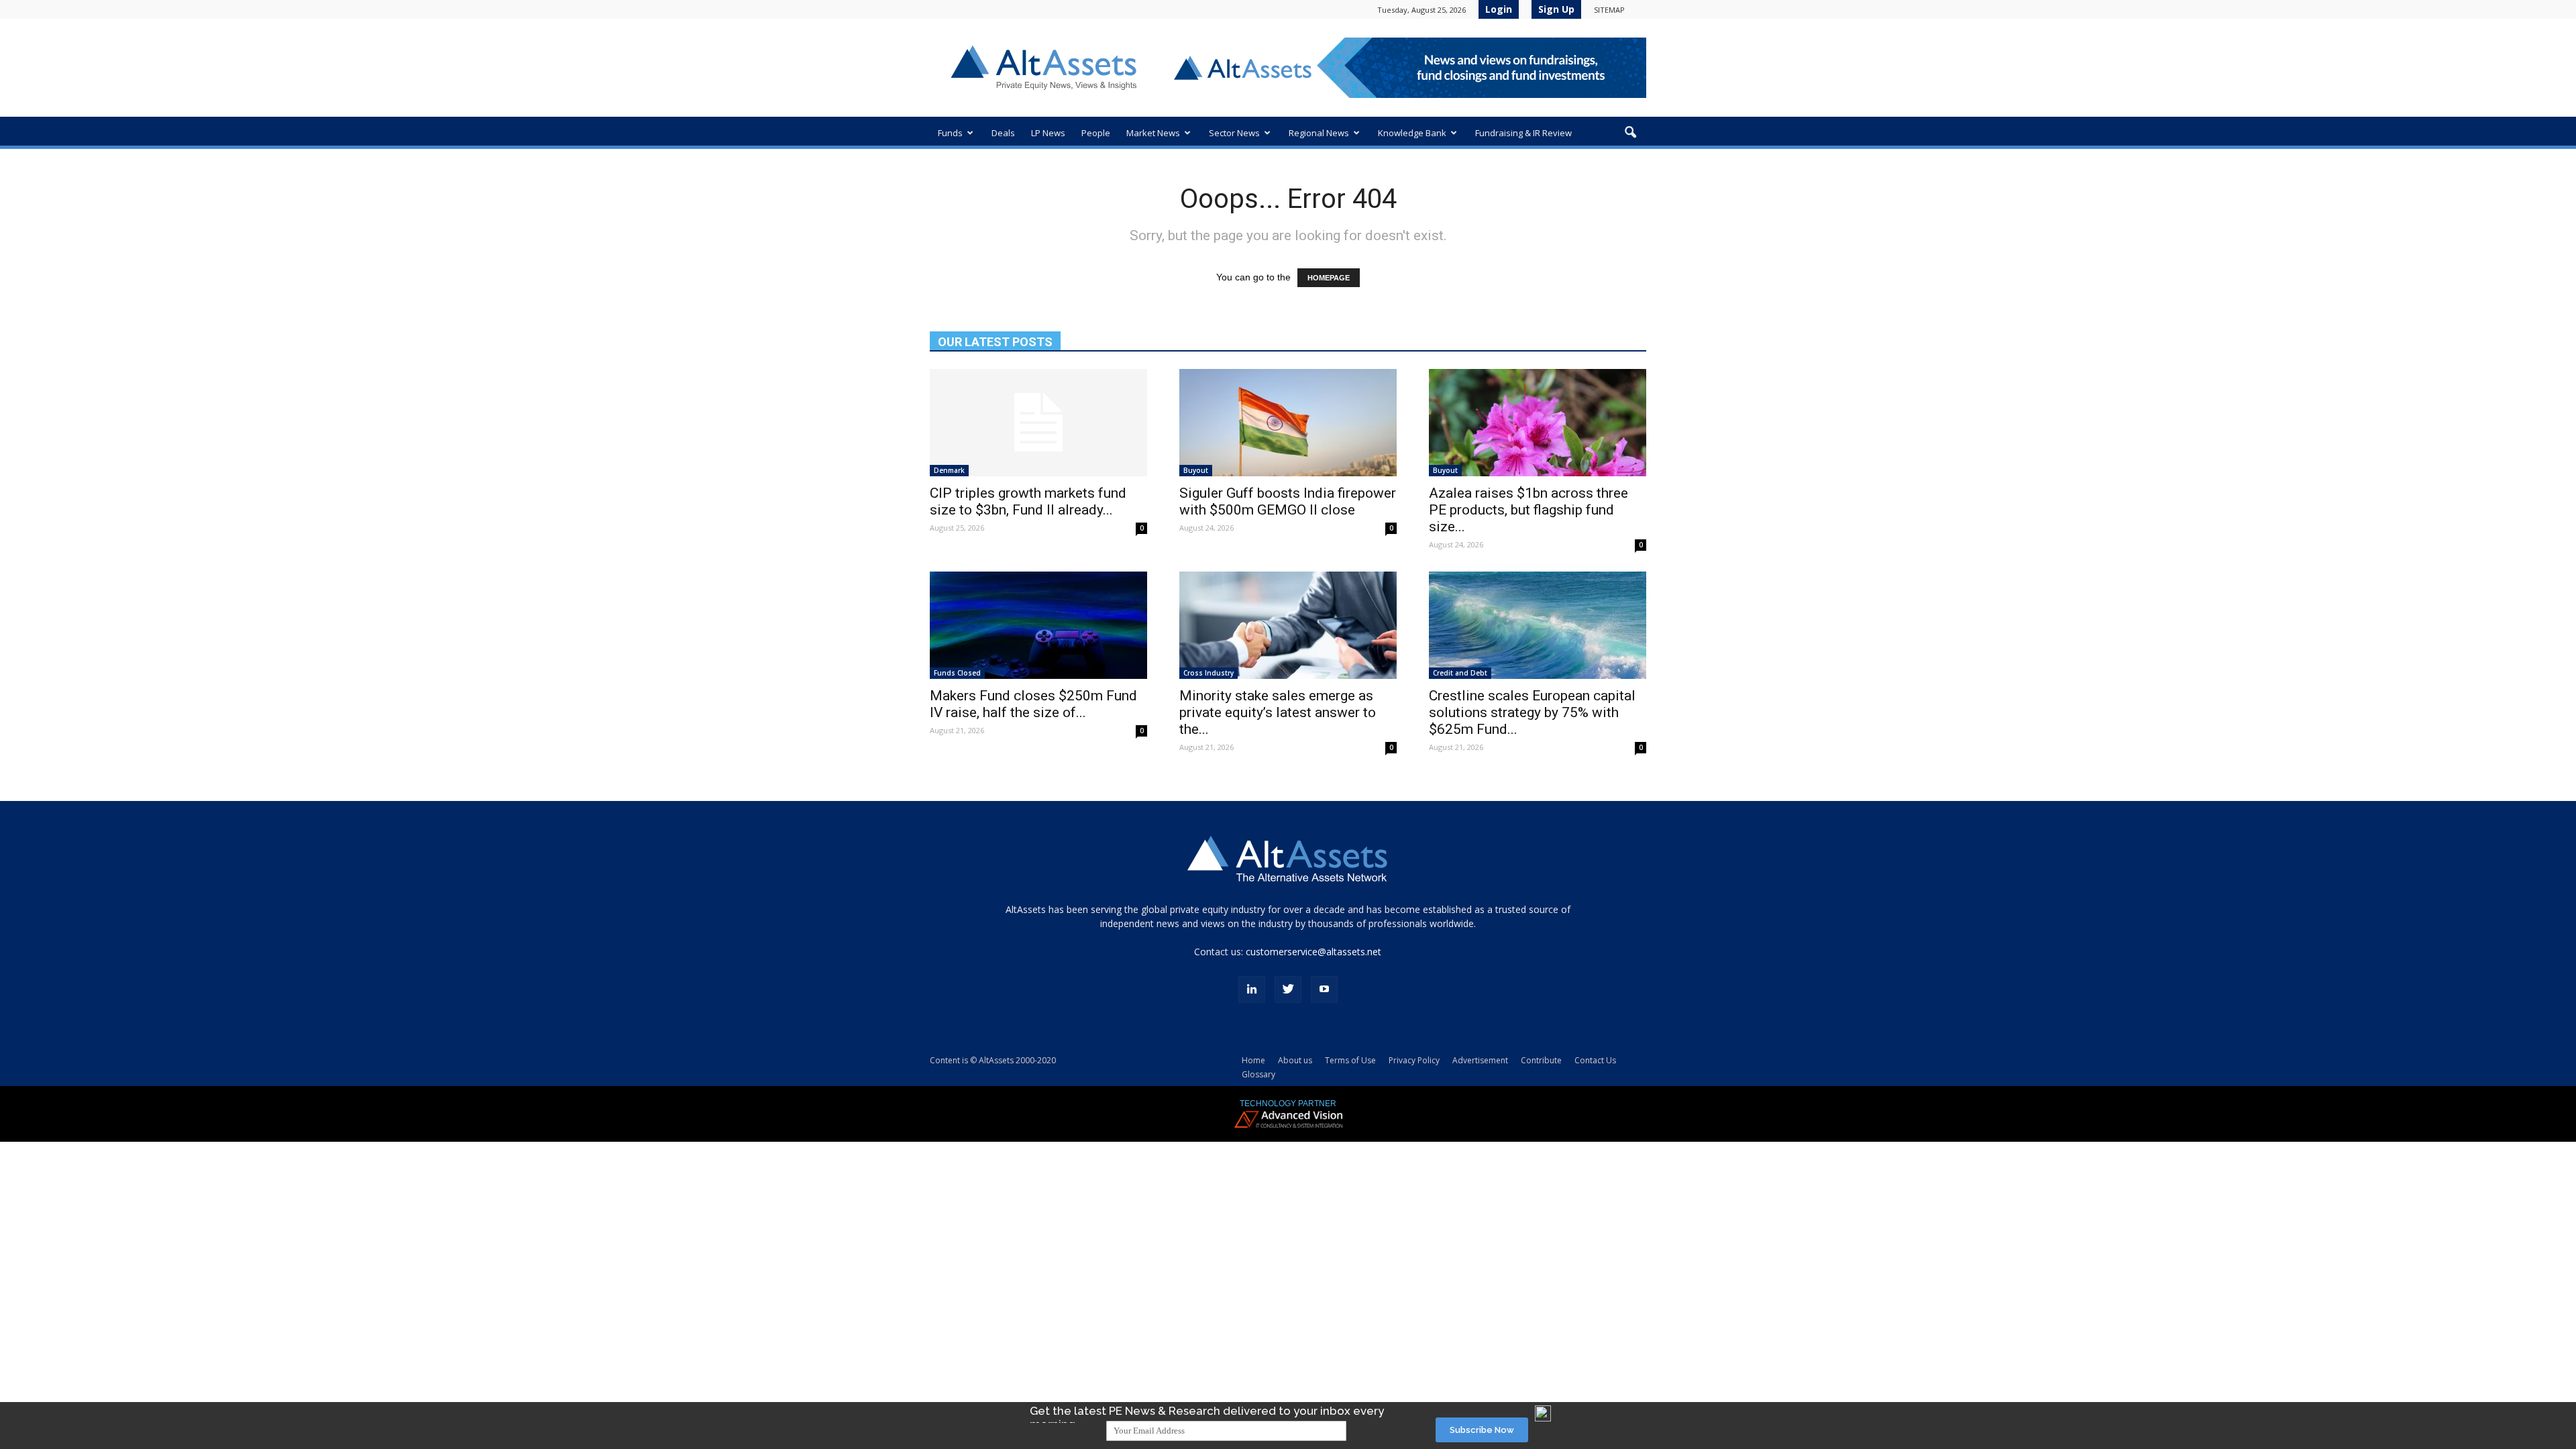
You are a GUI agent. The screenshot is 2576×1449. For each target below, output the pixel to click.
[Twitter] (1288, 989)
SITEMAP (1609, 10)
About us (1295, 1060)
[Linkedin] (1252, 989)
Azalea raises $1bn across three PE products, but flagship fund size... (1528, 510)
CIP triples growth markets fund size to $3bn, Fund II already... (1028, 501)
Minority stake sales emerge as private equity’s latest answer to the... (1278, 712)
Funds (950, 133)
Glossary (1258, 1074)
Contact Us (1595, 1060)
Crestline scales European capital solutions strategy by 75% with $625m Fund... (1532, 712)
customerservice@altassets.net (1313, 952)
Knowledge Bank (1412, 133)
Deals (1003, 133)
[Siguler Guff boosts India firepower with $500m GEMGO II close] (1288, 423)
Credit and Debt (1460, 673)
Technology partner (1288, 1104)
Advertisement (1480, 1060)
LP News (1048, 133)
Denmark (949, 470)
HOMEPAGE (1329, 278)
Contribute (1541, 1060)
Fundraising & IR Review (1523, 133)
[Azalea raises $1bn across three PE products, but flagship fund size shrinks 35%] (1538, 423)
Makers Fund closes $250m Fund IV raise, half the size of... (1033, 704)
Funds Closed (957, 673)
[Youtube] (1324, 989)
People (1096, 133)
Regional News (1319, 133)
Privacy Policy (1414, 1060)
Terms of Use (1350, 1060)
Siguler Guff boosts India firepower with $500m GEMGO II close (1288, 501)
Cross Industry (1209, 673)
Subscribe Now (1482, 1430)
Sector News (1234, 133)
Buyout (1196, 470)
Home (1253, 1060)
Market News (1153, 133)
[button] (1630, 133)
